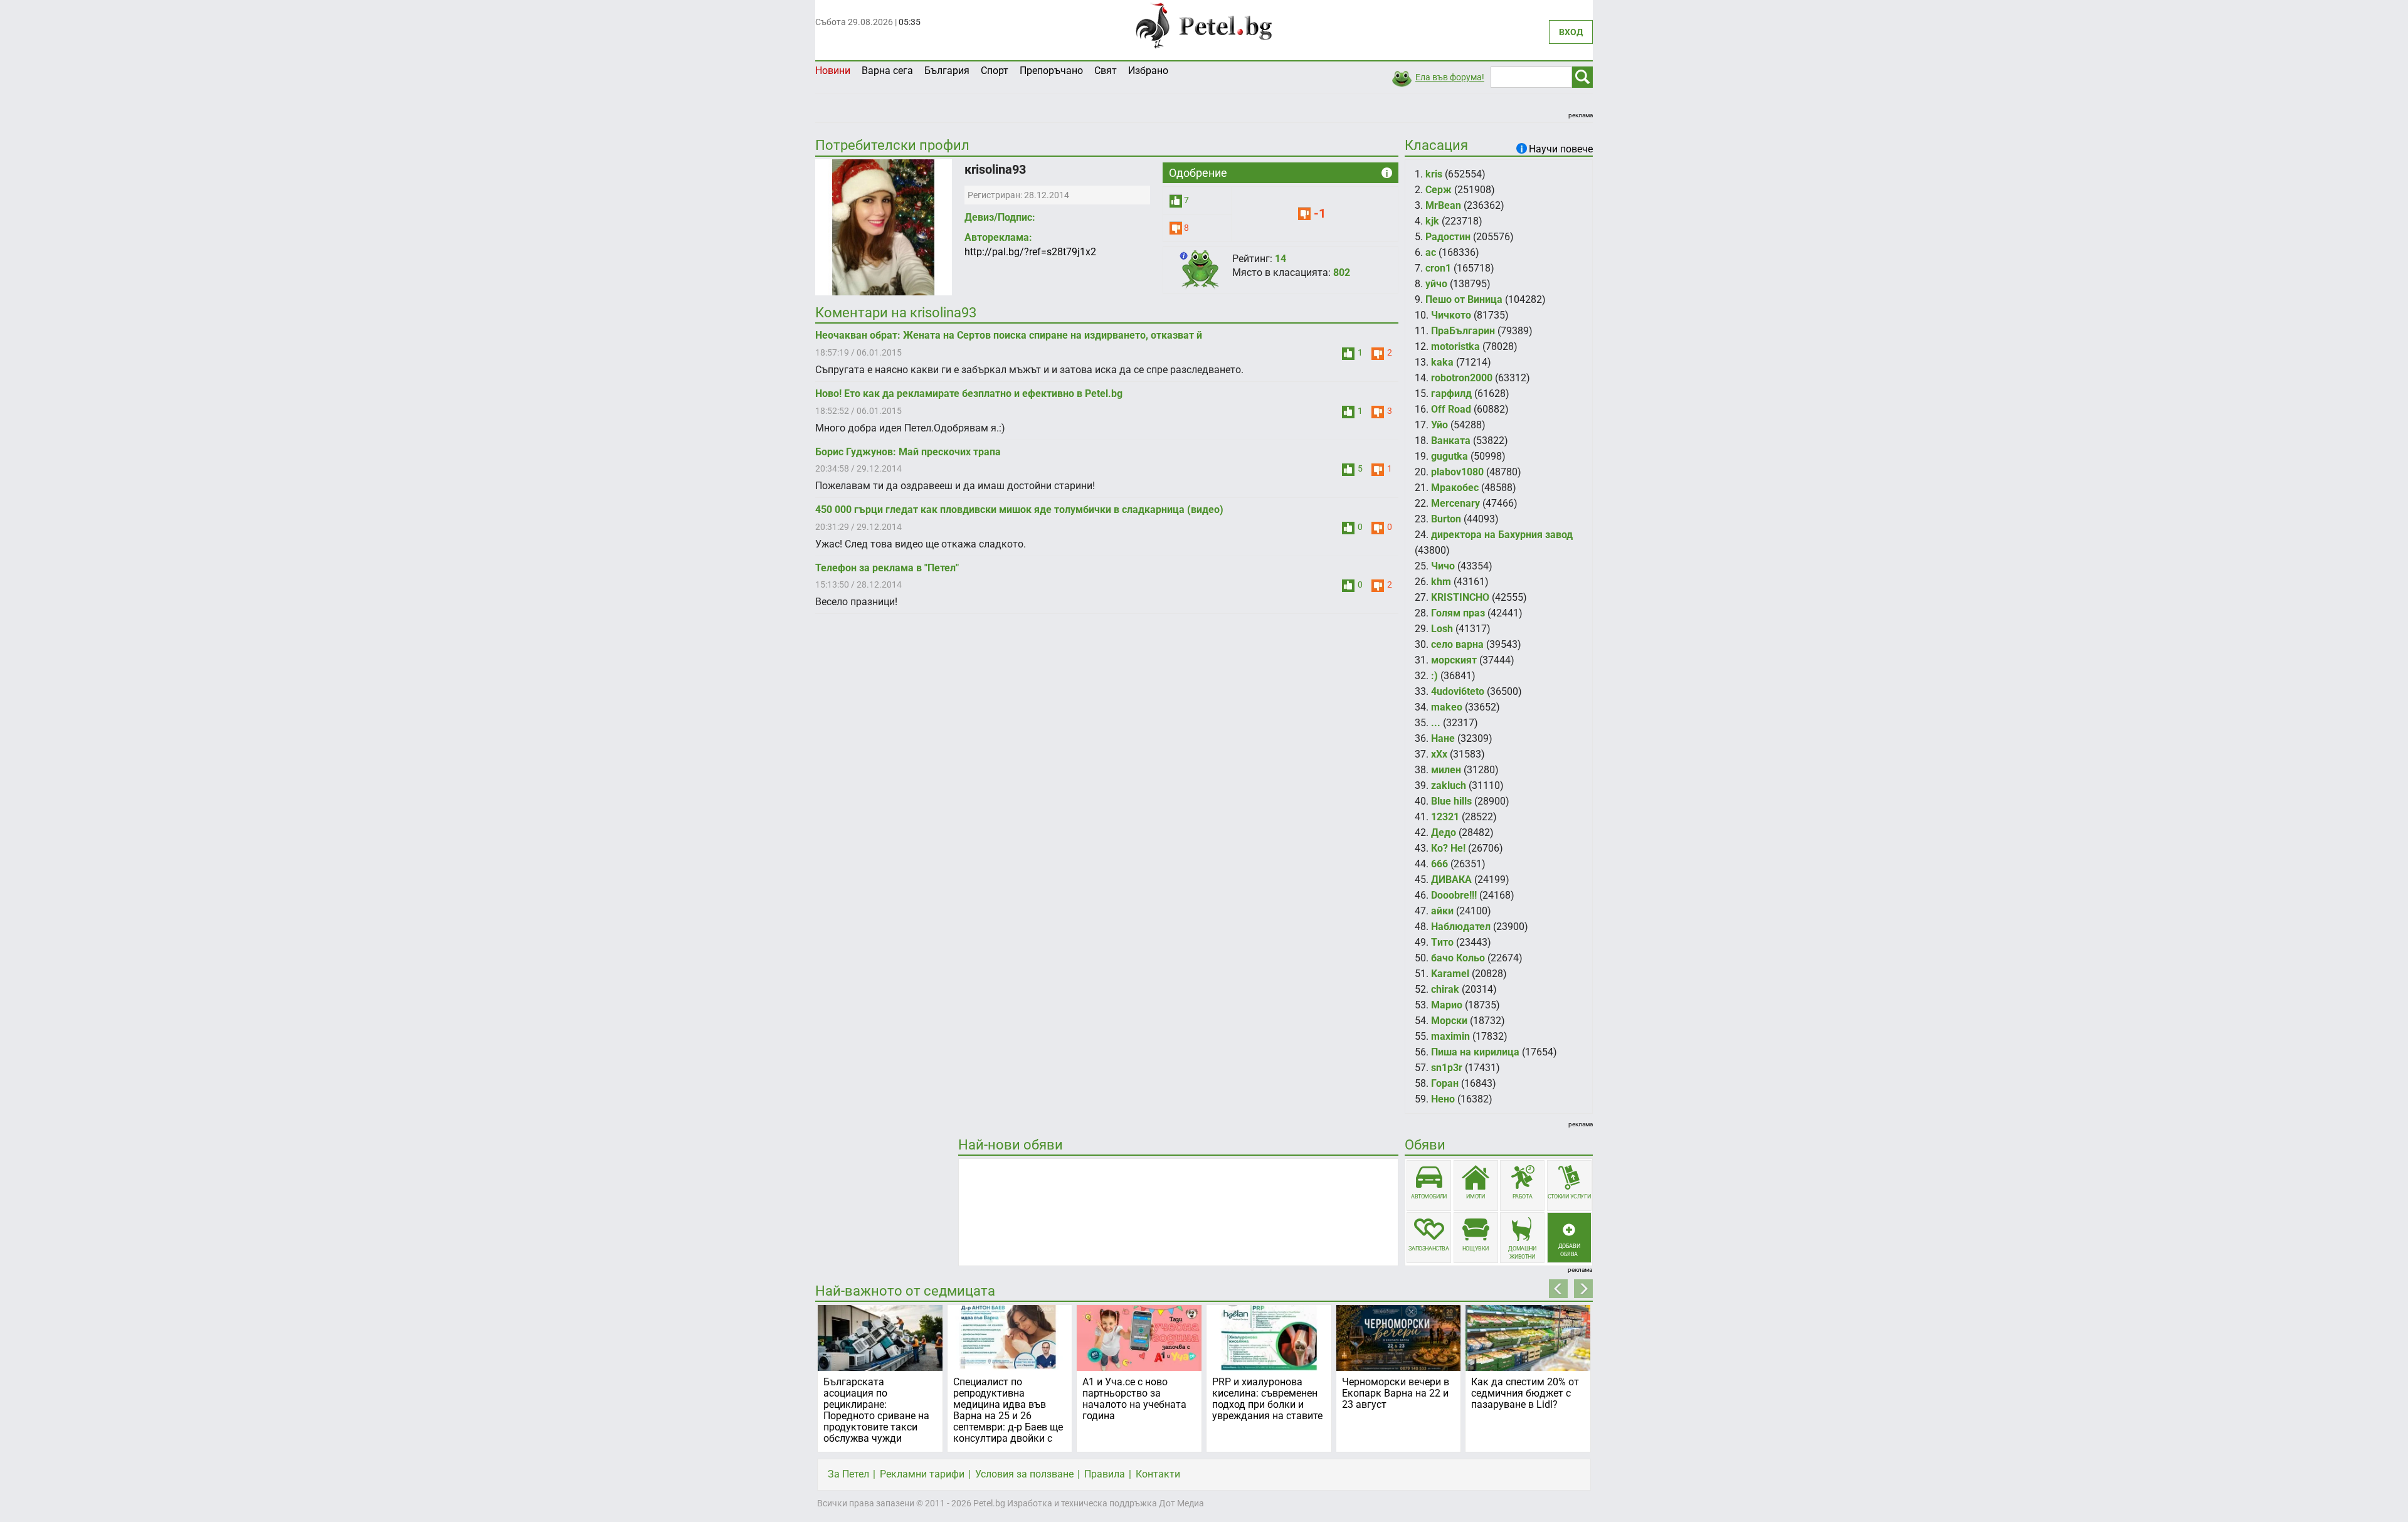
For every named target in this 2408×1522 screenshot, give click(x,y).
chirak (1445, 989)
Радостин (1448, 237)
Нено (1443, 1099)
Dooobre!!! (1454, 895)
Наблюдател (1461, 927)
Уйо (1439, 425)
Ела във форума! (1450, 77)
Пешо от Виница (1464, 299)
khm (1441, 582)
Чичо (1443, 566)
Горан (1445, 1083)
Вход (1571, 32)
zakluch (1449, 785)
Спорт (995, 71)
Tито (1442, 942)
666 (1439, 864)
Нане (1443, 738)
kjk (1432, 221)
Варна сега (887, 71)
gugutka (1450, 456)
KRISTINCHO (1460, 597)
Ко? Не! (1448, 848)
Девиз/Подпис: (1000, 217)
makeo (1447, 707)
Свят (1106, 71)
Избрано (1148, 71)
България (947, 71)
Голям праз (1458, 613)
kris (1434, 174)
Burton (1446, 519)
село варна (1457, 644)
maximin (1450, 1036)
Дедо (1444, 832)
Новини (833, 71)
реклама (1581, 115)
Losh (1442, 629)
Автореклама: (998, 237)
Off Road (1451, 409)
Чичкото (1451, 315)
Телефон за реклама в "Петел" (887, 568)
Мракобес (1455, 488)
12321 (1445, 817)
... (1436, 723)
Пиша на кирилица (1475, 1052)
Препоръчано (1051, 71)
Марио (1447, 1005)
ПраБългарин (1463, 331)
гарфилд (1451, 394)
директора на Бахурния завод (1502, 535)
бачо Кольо (1458, 958)
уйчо (1436, 284)
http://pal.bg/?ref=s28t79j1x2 (1030, 252)
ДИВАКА (1451, 880)
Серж (1439, 190)
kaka (1442, 362)
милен (1446, 770)
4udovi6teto (1458, 691)
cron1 (1438, 268)
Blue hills (1451, 801)
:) (1434, 676)
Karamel (1450, 974)
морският (1454, 660)
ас (1431, 252)
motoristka (1455, 346)
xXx (1439, 754)
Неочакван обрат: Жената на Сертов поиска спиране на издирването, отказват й (1009, 335)
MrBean (1443, 205)
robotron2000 (1462, 378)
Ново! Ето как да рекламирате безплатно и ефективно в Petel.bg (969, 394)
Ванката (1451, 441)
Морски (1449, 1021)
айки (1442, 911)
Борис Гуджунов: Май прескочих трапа (908, 452)
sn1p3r (1447, 1068)
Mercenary (1455, 503)
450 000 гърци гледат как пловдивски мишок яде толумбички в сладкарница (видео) (1019, 510)
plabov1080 (1457, 472)
